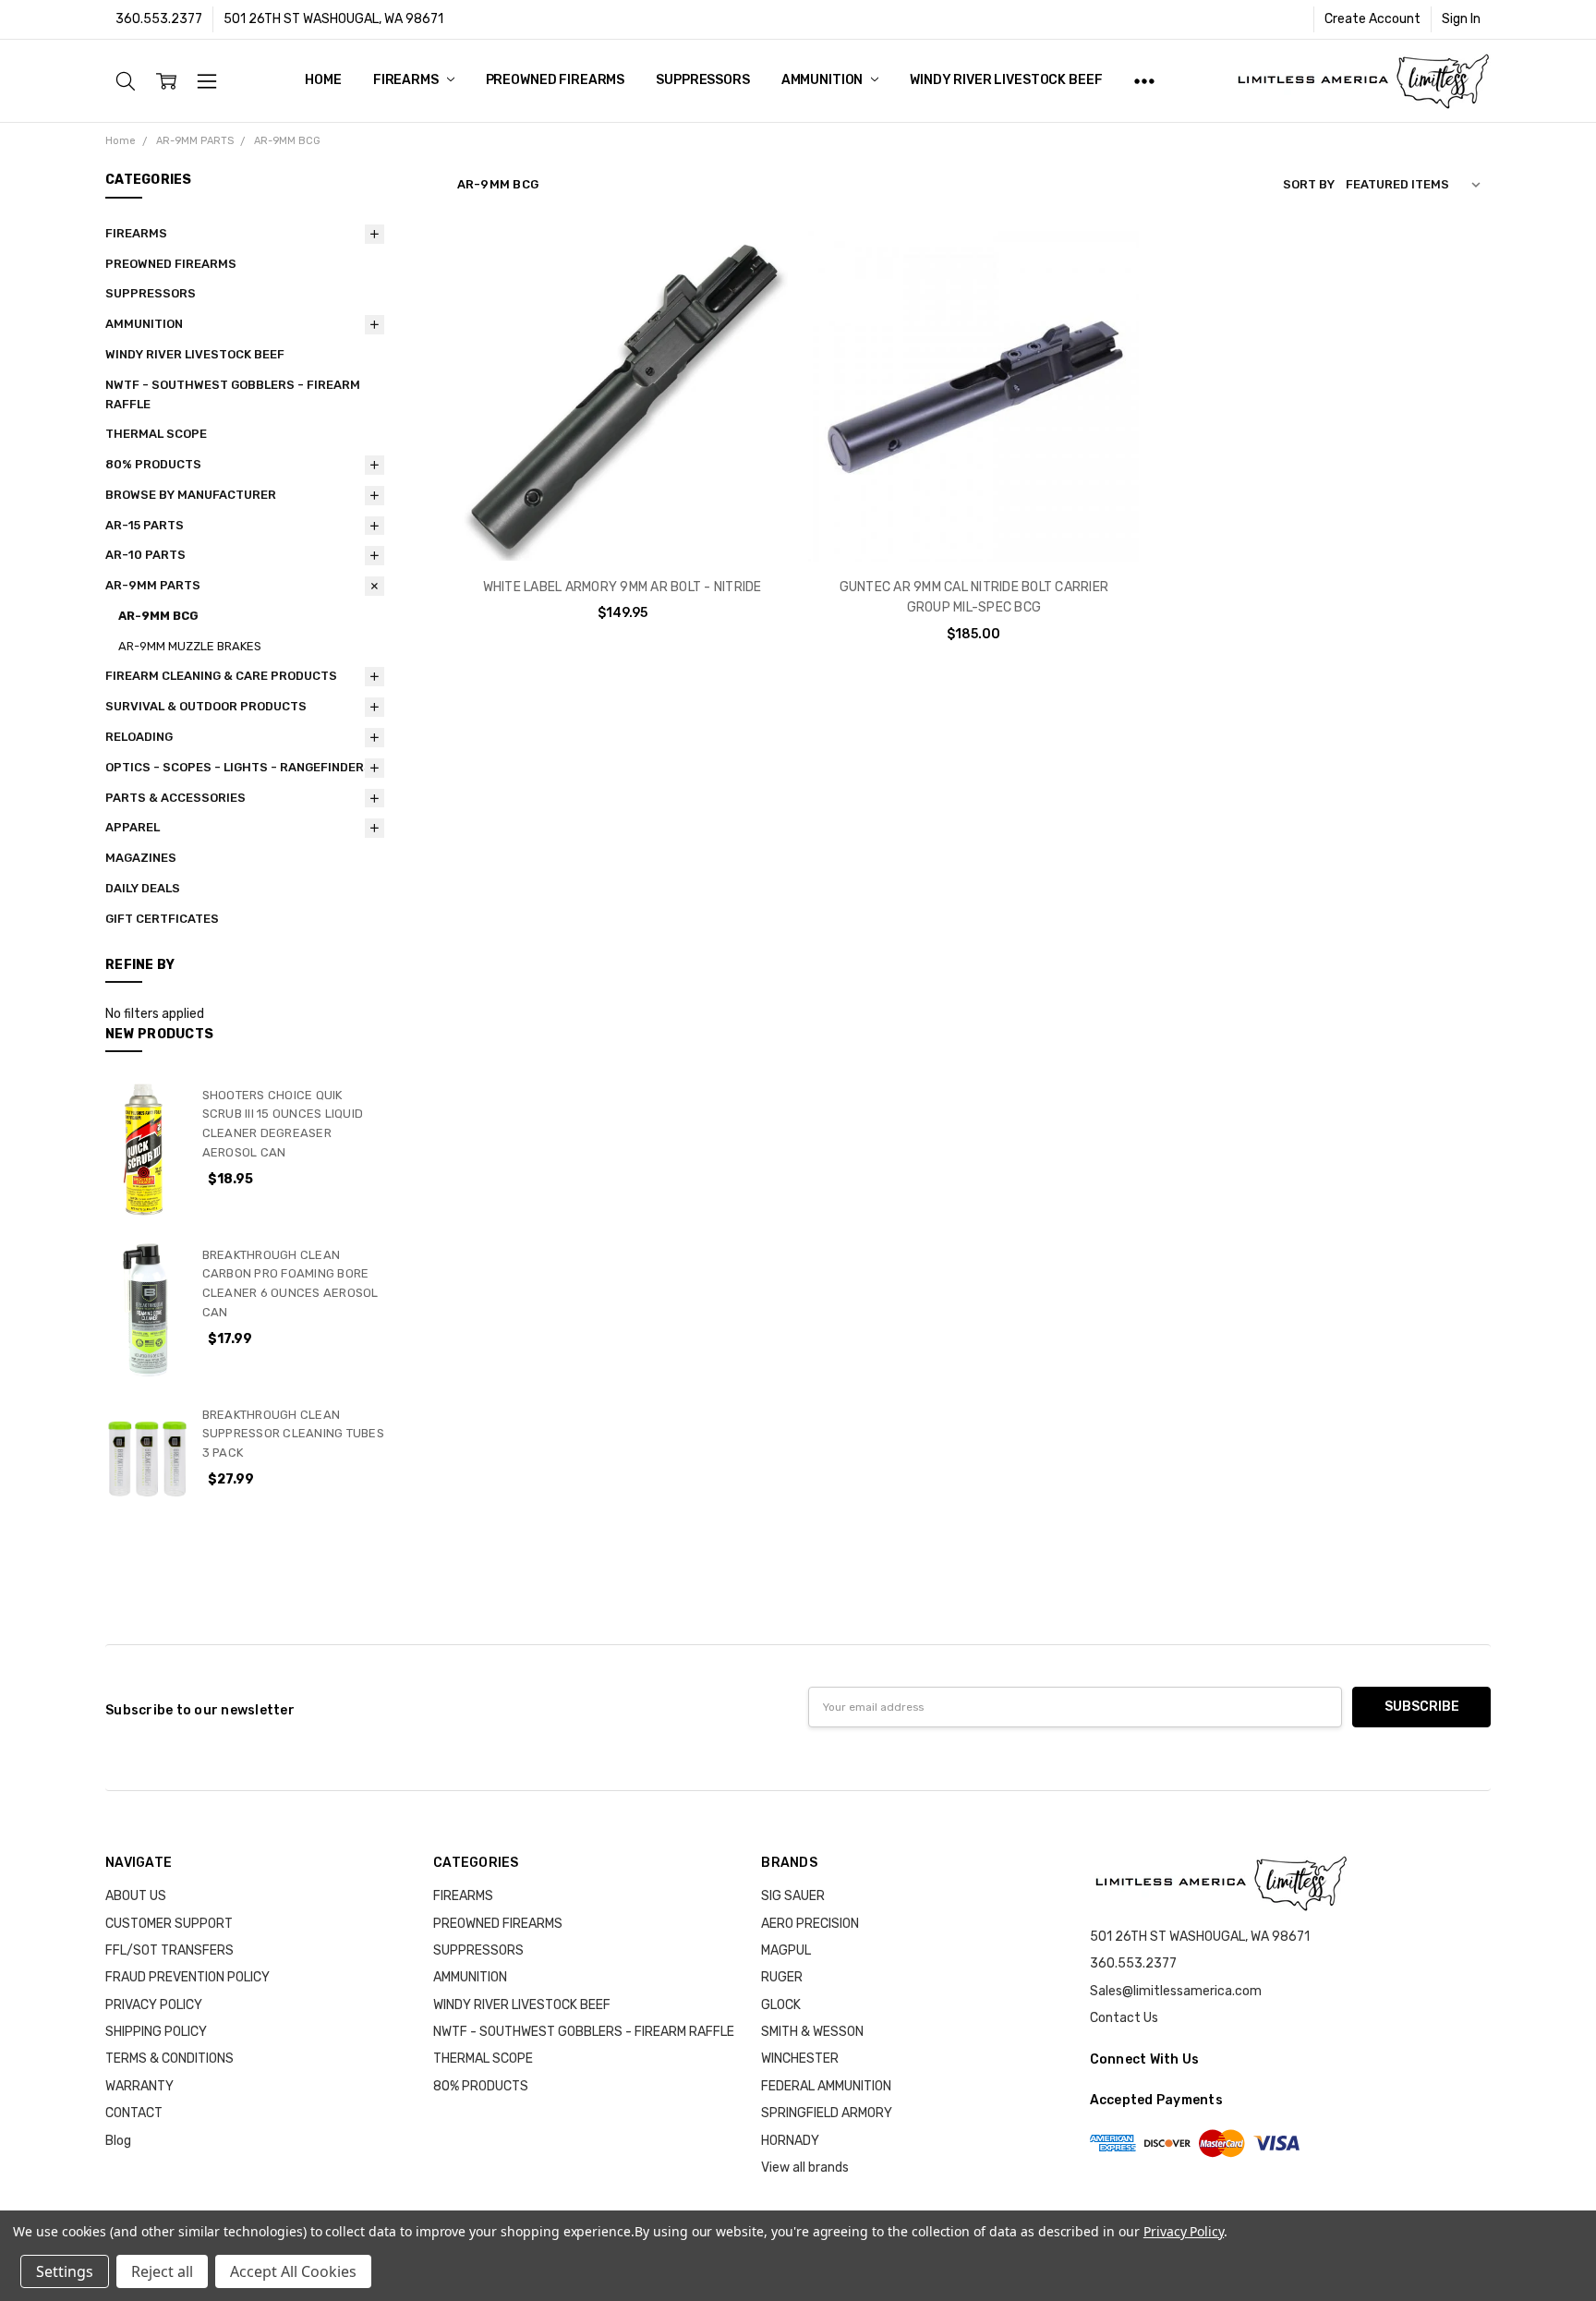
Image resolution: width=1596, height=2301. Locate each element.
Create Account (1372, 19)
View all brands (805, 2168)
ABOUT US (136, 1896)
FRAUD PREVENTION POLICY (187, 1977)
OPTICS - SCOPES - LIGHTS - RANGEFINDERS (239, 767)
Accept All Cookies (293, 2271)
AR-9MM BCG (158, 616)
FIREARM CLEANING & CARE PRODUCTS (221, 676)
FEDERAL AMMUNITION (826, 2086)
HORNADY (790, 2141)
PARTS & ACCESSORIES (175, 798)
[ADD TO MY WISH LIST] (755, 322)
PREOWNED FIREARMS (556, 80)
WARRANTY (139, 2086)
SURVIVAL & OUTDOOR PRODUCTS (206, 706)
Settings (65, 2271)
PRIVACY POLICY (154, 2005)
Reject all (162, 2271)
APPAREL (133, 827)
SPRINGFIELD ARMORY (827, 2113)
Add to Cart (623, 482)
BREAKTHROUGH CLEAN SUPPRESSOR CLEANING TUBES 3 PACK (293, 1434)
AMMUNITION (823, 80)
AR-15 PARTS (145, 525)
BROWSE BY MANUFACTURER (191, 495)
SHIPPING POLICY (156, 2032)
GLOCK (781, 2005)
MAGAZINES (141, 858)
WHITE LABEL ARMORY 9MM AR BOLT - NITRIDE (623, 587)
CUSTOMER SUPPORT (169, 1924)
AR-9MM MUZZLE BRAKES (190, 646)
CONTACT (134, 2113)
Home (323, 80)
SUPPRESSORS (702, 80)
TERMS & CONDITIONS (169, 2059)
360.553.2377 (159, 19)
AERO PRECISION (810, 1924)
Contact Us (1124, 2018)
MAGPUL (786, 1950)
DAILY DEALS (143, 888)
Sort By (1309, 184)
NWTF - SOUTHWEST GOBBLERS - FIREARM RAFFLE (233, 394)
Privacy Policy (1184, 2231)
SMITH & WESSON (812, 2032)
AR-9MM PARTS (153, 585)
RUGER (782, 1977)
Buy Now (623, 522)
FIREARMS (407, 80)
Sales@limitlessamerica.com (1176, 1991)
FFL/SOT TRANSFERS (169, 1950)
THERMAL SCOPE (156, 434)
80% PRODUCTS (153, 464)
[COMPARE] (755, 293)
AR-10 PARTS (145, 555)
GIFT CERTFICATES (162, 919)
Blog (118, 2141)
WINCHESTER (800, 2059)
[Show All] (1144, 81)
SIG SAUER (793, 1896)
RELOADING (139, 737)
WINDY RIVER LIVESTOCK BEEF (1006, 80)
